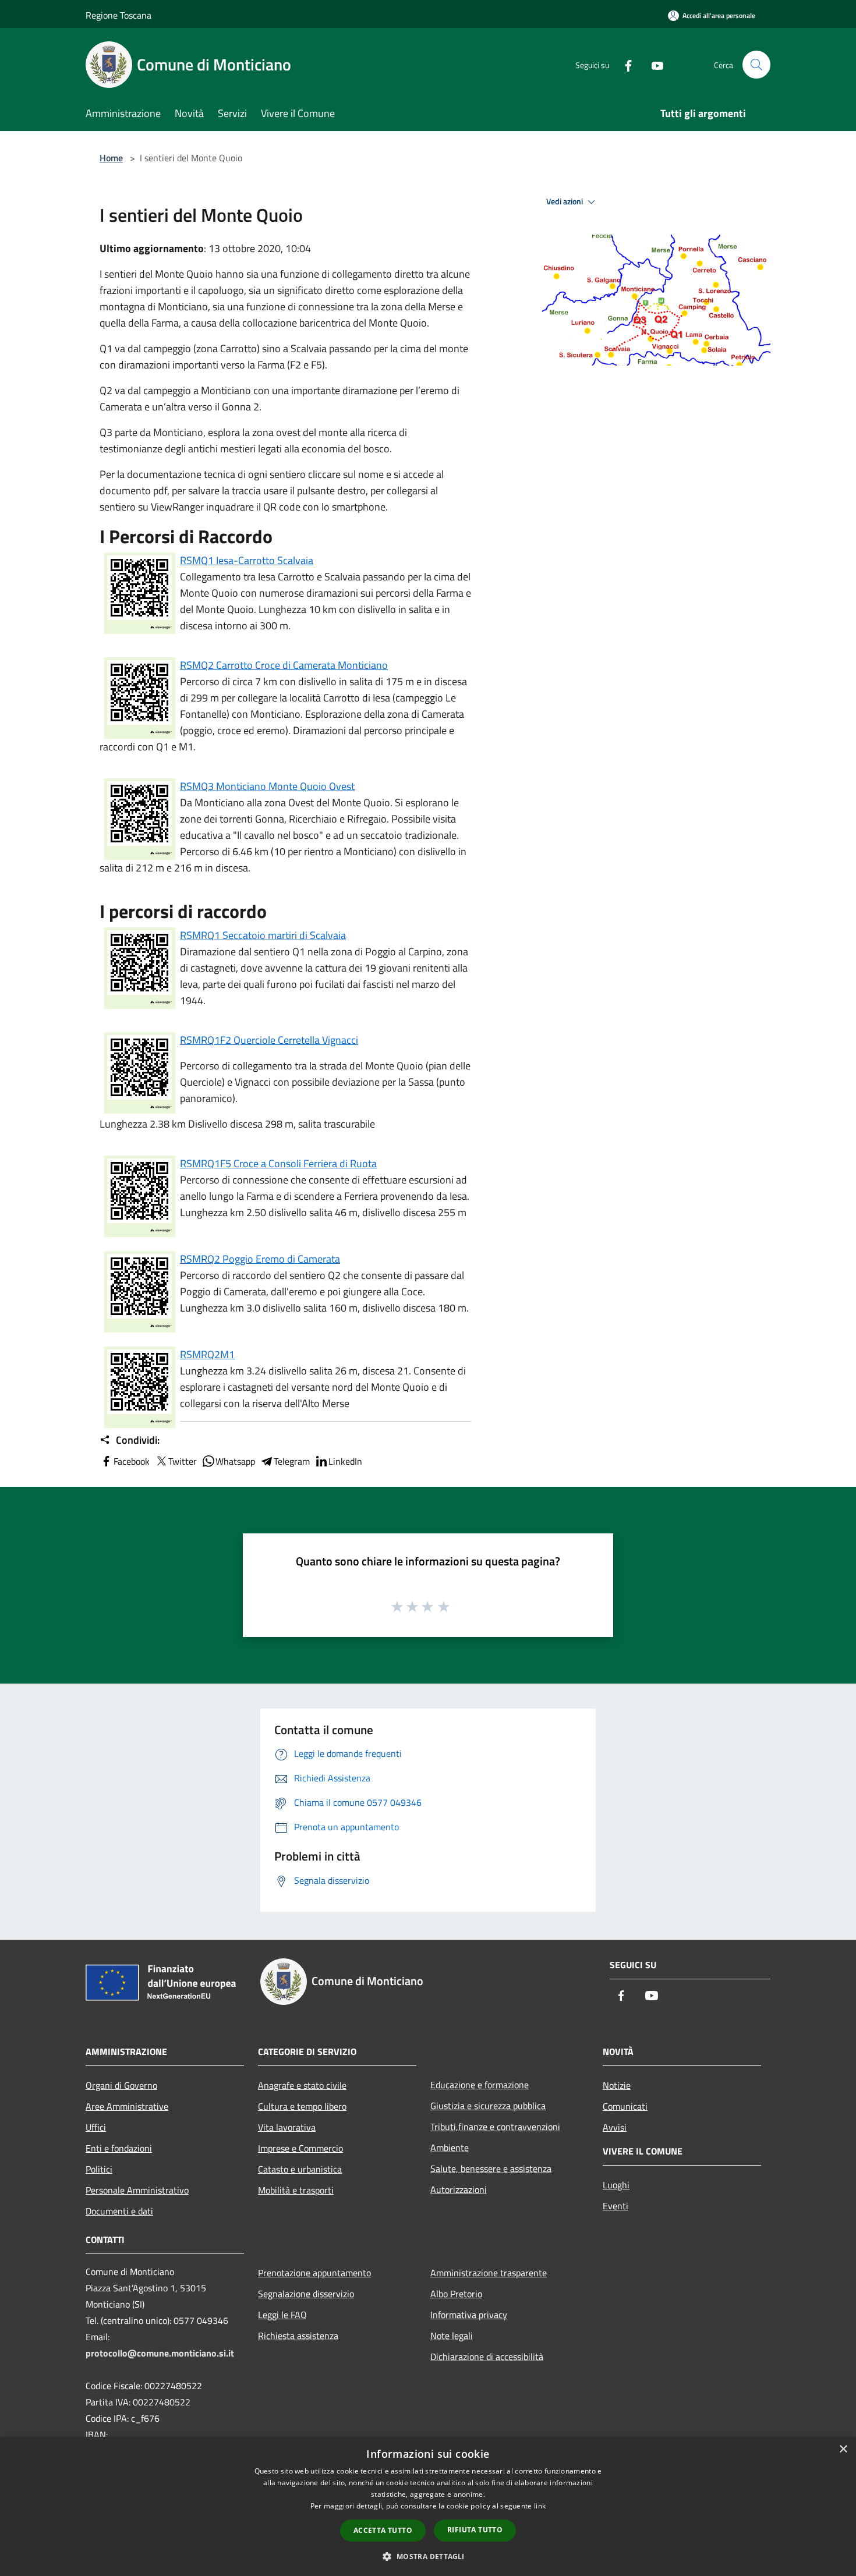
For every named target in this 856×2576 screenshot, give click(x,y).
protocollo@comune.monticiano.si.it (160, 2353)
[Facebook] (624, 64)
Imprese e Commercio (300, 2148)
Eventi (616, 2206)
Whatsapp (235, 1461)
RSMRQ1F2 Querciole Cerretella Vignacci (269, 1040)
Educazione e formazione (480, 2085)
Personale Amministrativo (137, 2190)
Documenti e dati (119, 2211)
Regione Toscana (119, 15)
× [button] (843, 2449)
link (540, 2506)
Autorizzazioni (459, 2189)
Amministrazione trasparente (489, 2273)
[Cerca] (756, 65)
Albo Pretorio (456, 2294)
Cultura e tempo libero (302, 2106)
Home (111, 158)
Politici (99, 2169)
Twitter (183, 1461)
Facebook (132, 1461)
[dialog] (428, 2506)
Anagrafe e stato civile (302, 2085)
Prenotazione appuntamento (314, 2273)
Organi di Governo (121, 2085)
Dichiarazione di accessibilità (487, 2357)
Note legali (452, 2336)
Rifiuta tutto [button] (475, 2530)
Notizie (617, 2085)
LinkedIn (345, 1461)
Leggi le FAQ (282, 2315)
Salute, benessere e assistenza (491, 2168)
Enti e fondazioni (119, 2148)
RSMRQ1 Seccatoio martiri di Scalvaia (263, 935)
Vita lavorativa (287, 2127)
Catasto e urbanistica (300, 2169)
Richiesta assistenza (298, 2336)
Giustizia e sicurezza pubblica (488, 2106)
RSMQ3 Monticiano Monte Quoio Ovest (267, 786)
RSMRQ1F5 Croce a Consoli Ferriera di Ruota (278, 1163)
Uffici (96, 2127)
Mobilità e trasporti (296, 2190)
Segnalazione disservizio (306, 2294)
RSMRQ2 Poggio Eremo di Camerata (260, 1259)
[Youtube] (653, 64)
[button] (428, 2556)
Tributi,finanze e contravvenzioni (495, 2127)
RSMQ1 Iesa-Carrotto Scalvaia (247, 560)
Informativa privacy (469, 2315)
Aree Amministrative (127, 2106)
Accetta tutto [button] (383, 2530)
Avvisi (615, 2127)
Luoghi (616, 2185)
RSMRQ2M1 (207, 1354)
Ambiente (450, 2148)
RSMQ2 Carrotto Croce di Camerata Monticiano (284, 665)
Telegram (292, 1461)
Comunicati (625, 2106)
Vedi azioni (565, 201)
